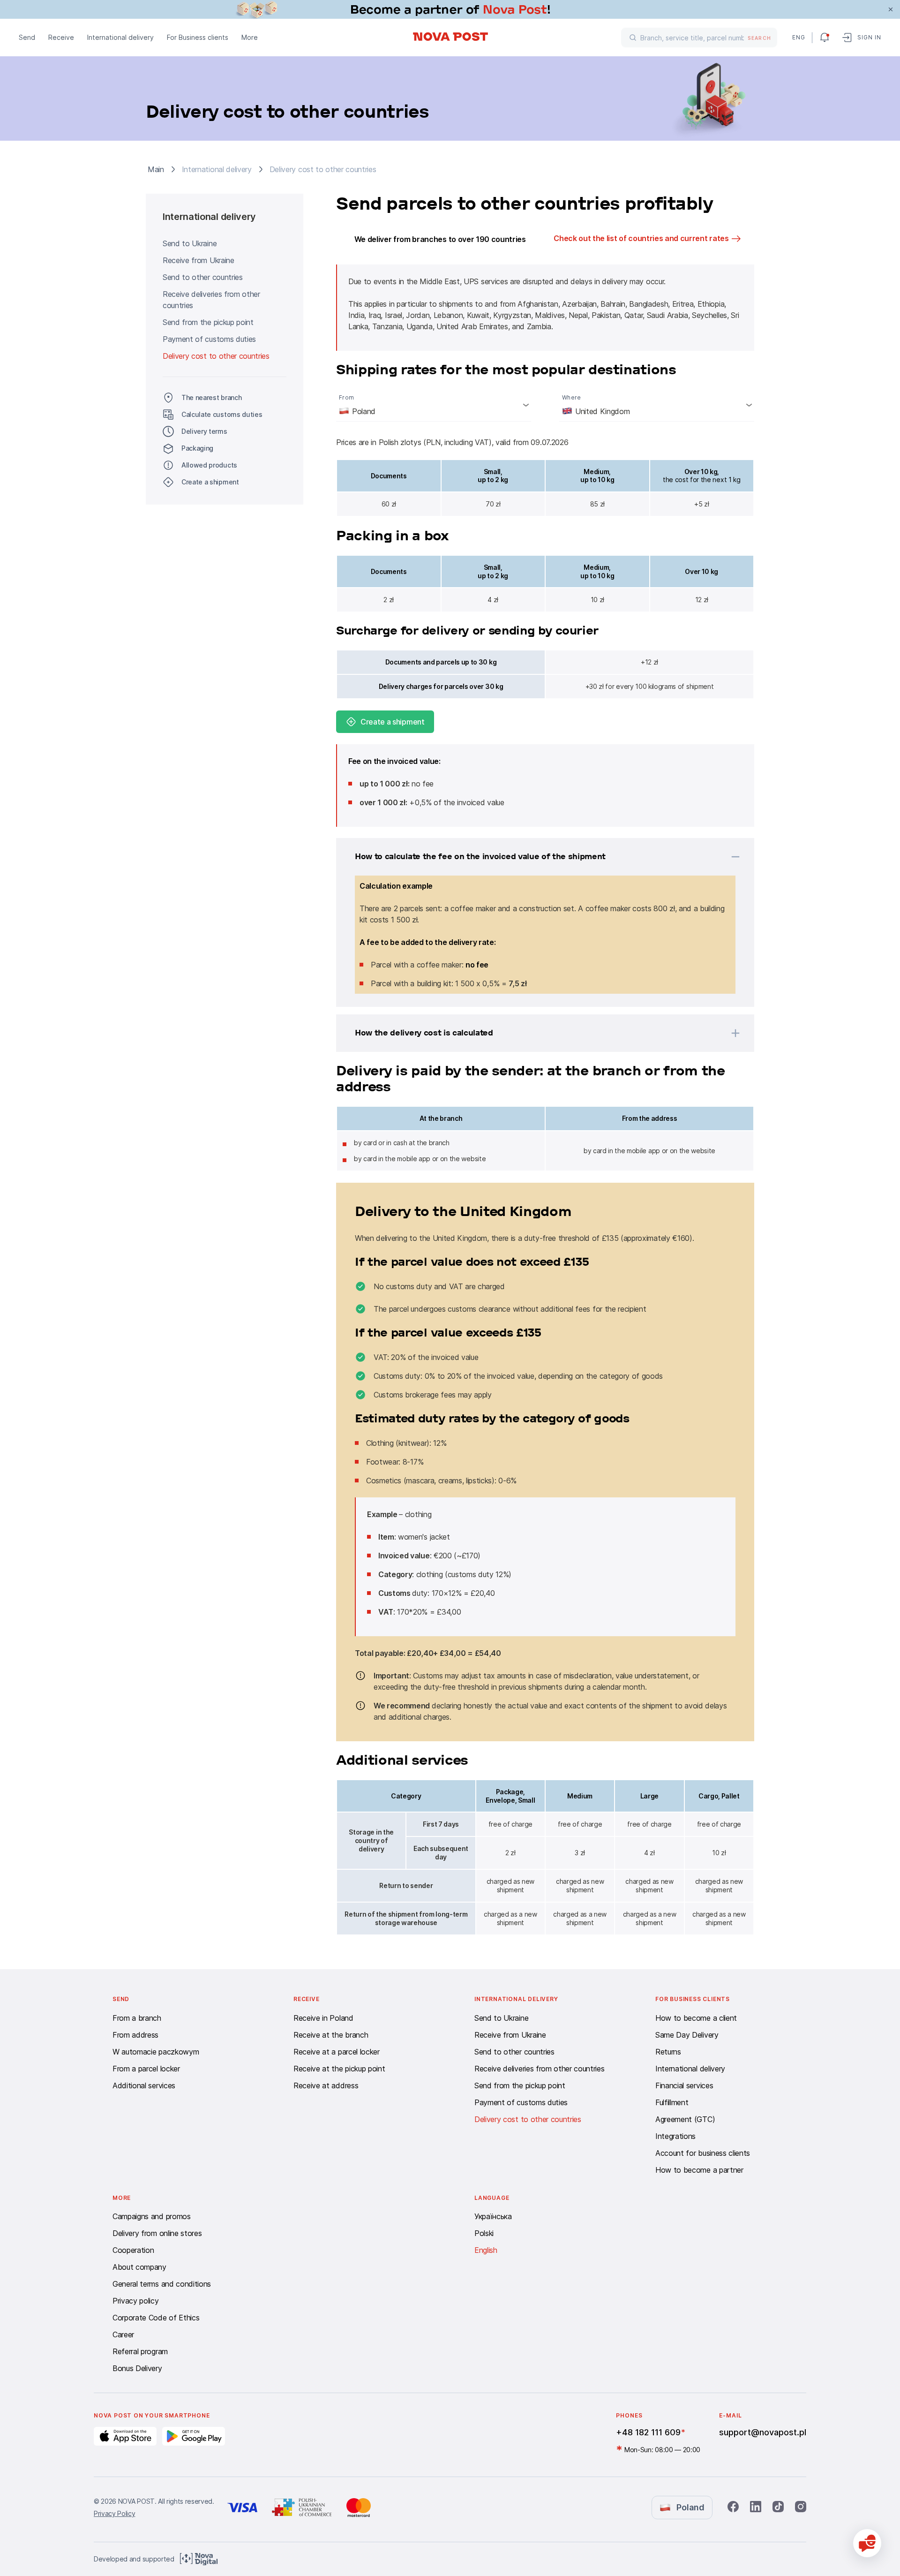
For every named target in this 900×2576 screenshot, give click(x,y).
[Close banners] (891, 9)
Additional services (144, 2085)
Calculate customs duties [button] (222, 414)
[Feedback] (867, 2543)
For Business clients (198, 37)
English (486, 2250)
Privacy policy (136, 2301)
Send (27, 37)
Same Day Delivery (687, 2035)
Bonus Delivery (137, 2368)
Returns (668, 2052)
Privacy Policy (115, 2513)
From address (135, 2035)
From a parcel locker (146, 2069)
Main (156, 169)
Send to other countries (203, 277)
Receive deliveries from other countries (211, 300)
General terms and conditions (162, 2284)
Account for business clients (703, 2153)
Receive (61, 37)
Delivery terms (204, 431)
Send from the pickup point (208, 322)
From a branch (137, 2018)
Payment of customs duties (209, 339)
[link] (450, 9)
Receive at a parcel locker (337, 2052)
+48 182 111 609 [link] (648, 2432)
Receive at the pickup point (339, 2069)
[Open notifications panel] (825, 38)
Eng (798, 37)
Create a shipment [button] (210, 482)
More (250, 37)
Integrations (675, 2136)
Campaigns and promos (152, 2216)
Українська (493, 2216)
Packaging (197, 448)
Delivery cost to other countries (216, 356)
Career (123, 2334)
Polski (484, 2233)
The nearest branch (211, 397)
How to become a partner (699, 2170)
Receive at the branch (331, 2035)
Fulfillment (672, 2102)
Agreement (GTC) (685, 2119)
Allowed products (209, 465)
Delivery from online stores (157, 2233)
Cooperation (133, 2250)
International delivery (120, 37)
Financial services (684, 2085)
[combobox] (434, 405)
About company (139, 2267)
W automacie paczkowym (156, 2052)
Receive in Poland (323, 2018)
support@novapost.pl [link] (763, 2432)
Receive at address (326, 2085)
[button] (533, 857)
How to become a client (696, 2018)
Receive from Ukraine (199, 260)
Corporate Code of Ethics (156, 2318)
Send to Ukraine (190, 243)
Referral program (140, 2351)
